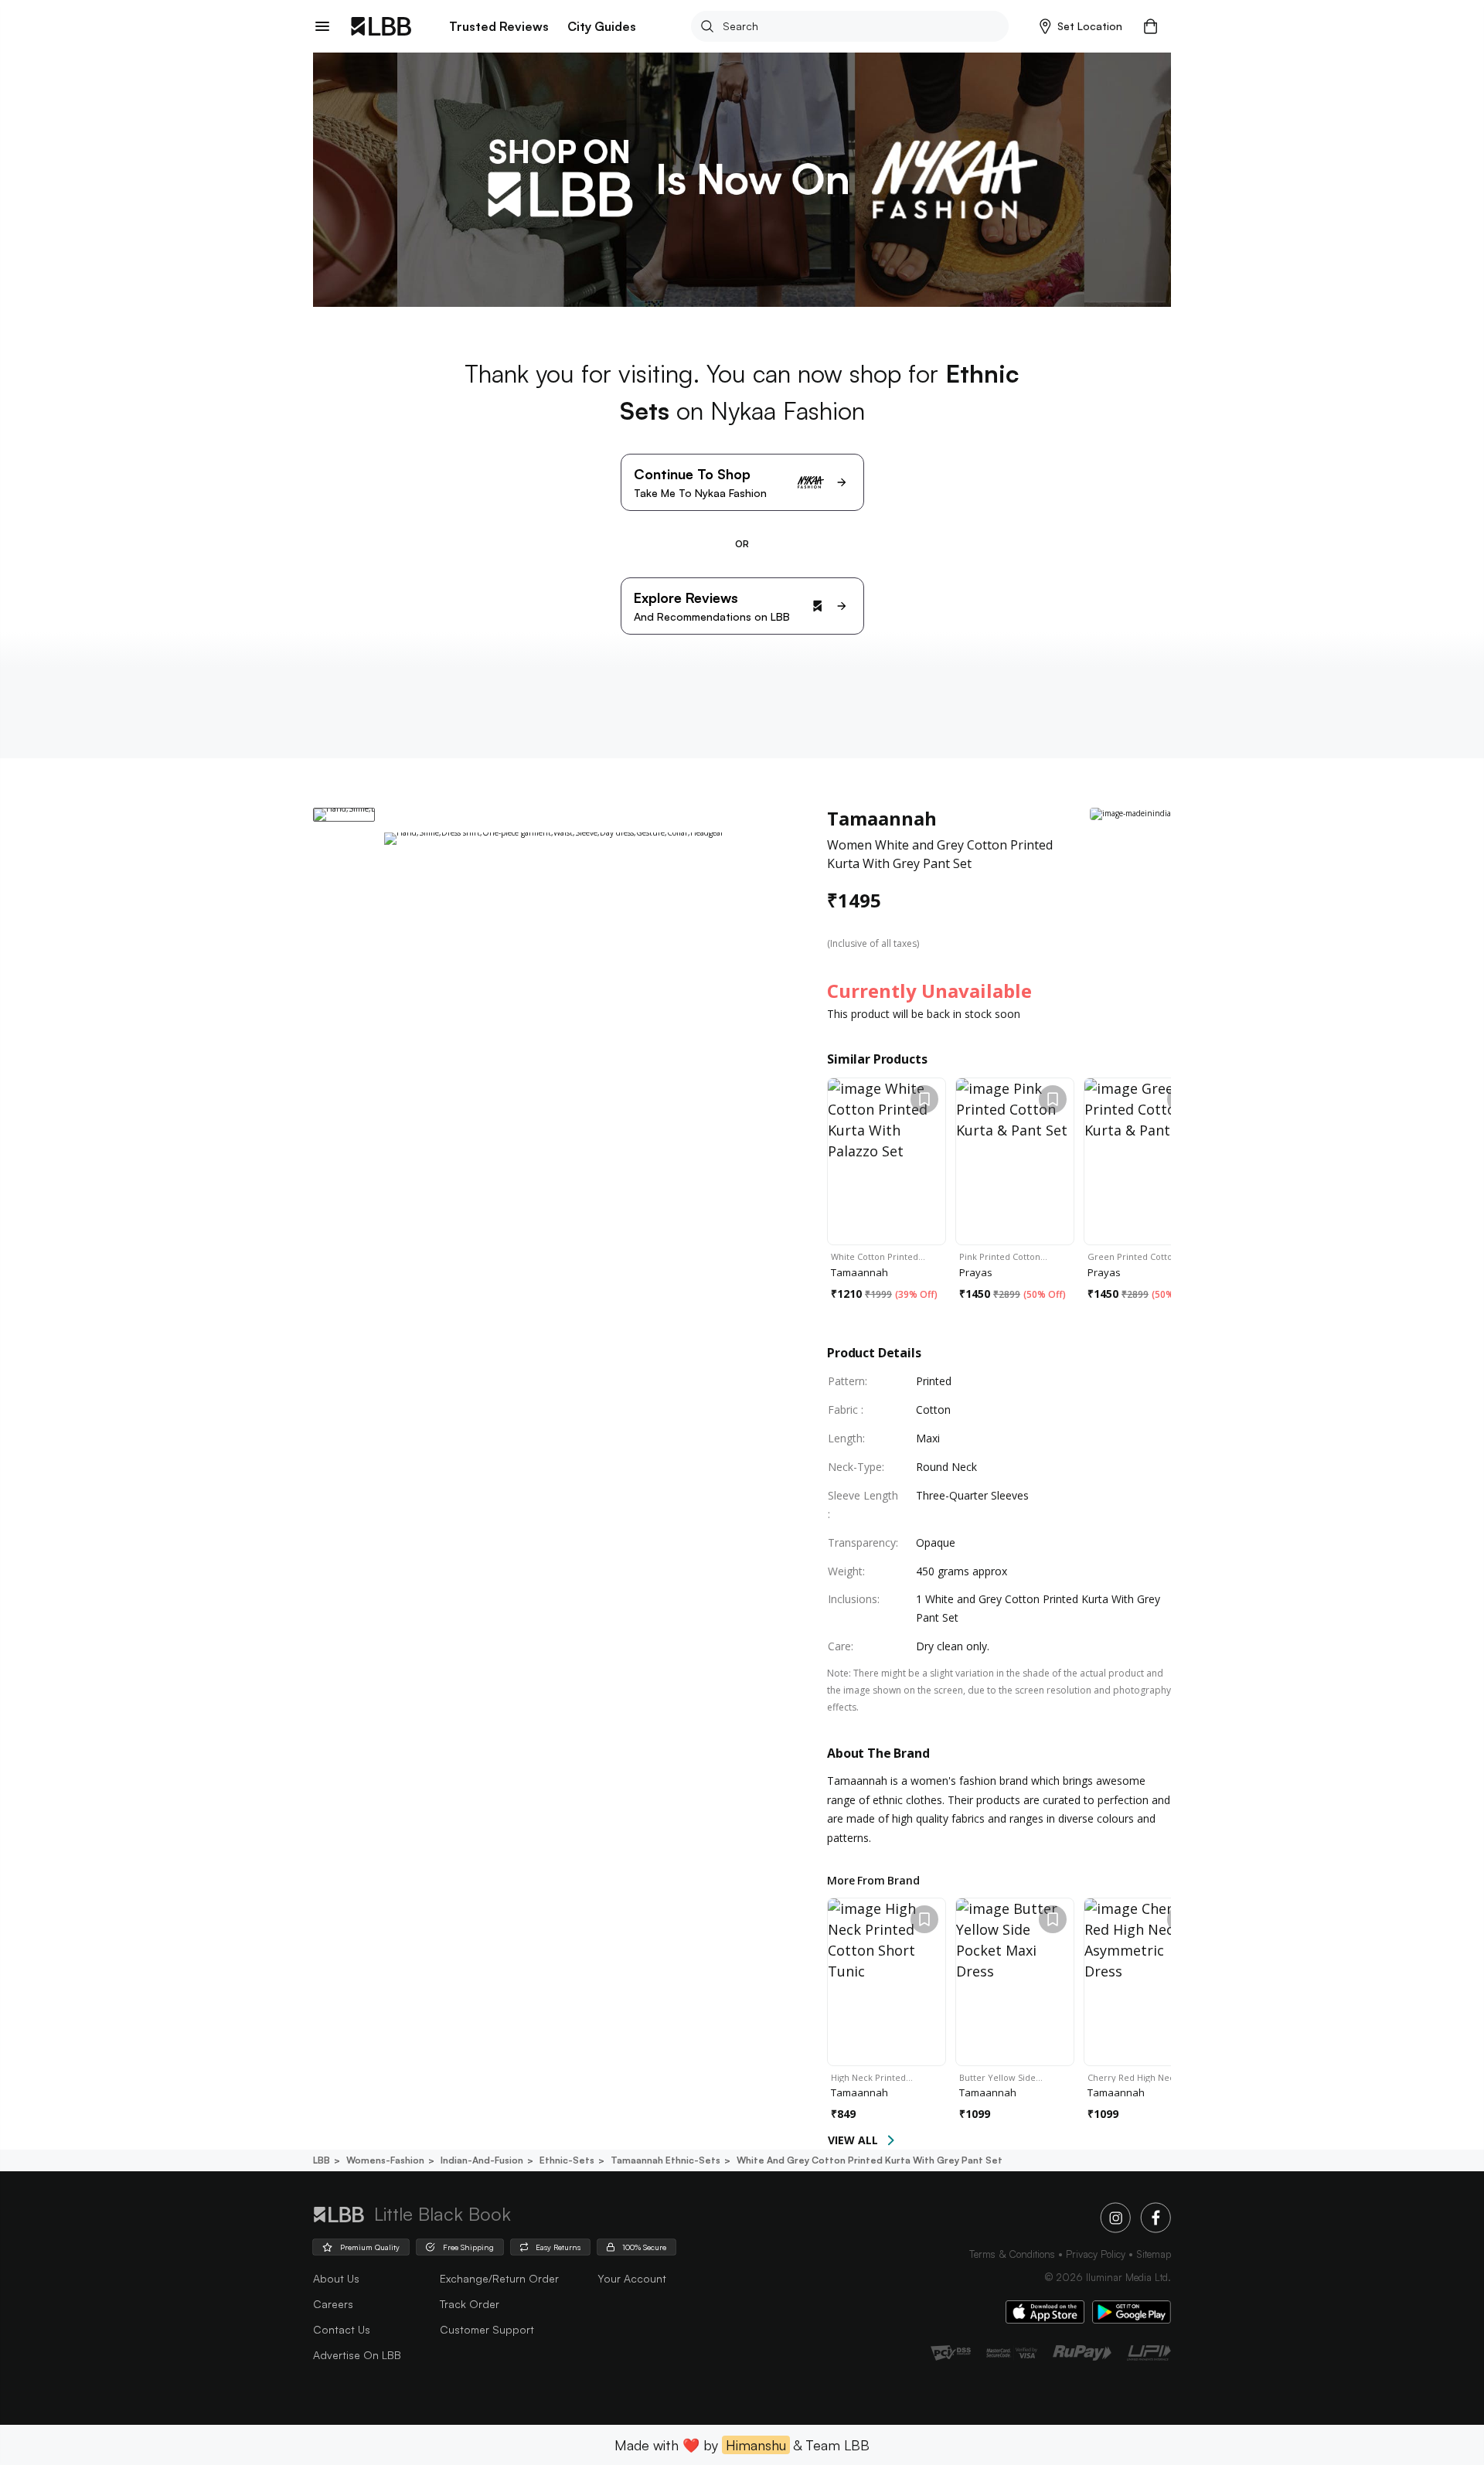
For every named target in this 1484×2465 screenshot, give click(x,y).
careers (333, 2304)
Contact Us (342, 2329)
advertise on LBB (357, 2355)
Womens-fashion (385, 2160)
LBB (322, 2160)
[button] (1081, 26)
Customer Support (487, 2329)
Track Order (470, 2304)
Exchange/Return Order (499, 2278)
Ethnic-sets (567, 2160)
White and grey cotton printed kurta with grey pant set (870, 2160)
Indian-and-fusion (482, 2160)
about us (336, 2278)
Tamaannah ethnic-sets (665, 2160)
